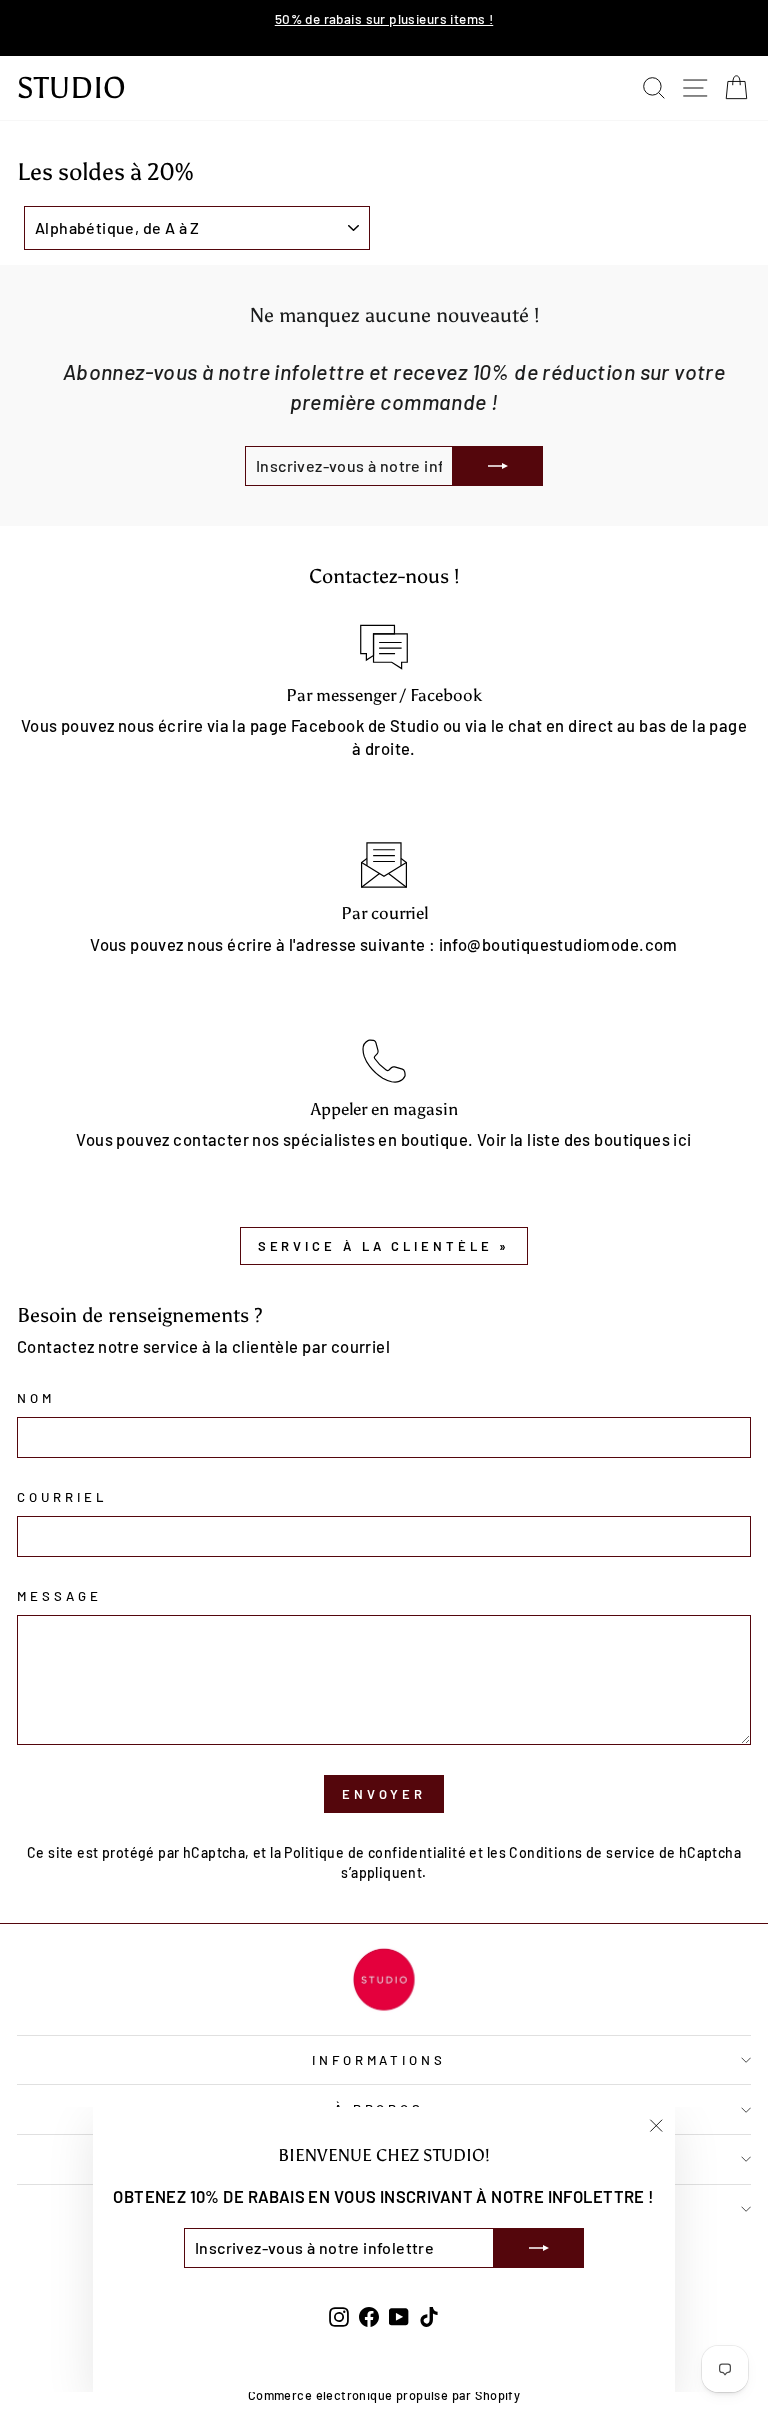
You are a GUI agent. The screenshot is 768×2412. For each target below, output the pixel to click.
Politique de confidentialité (375, 1852)
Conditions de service (582, 1852)
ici (682, 1139)
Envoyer (384, 1794)
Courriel (62, 1497)
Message (59, 1596)
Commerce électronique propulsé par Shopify (384, 2395)
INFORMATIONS (379, 2060)
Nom (36, 1398)
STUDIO (71, 88)
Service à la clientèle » (384, 1246)
